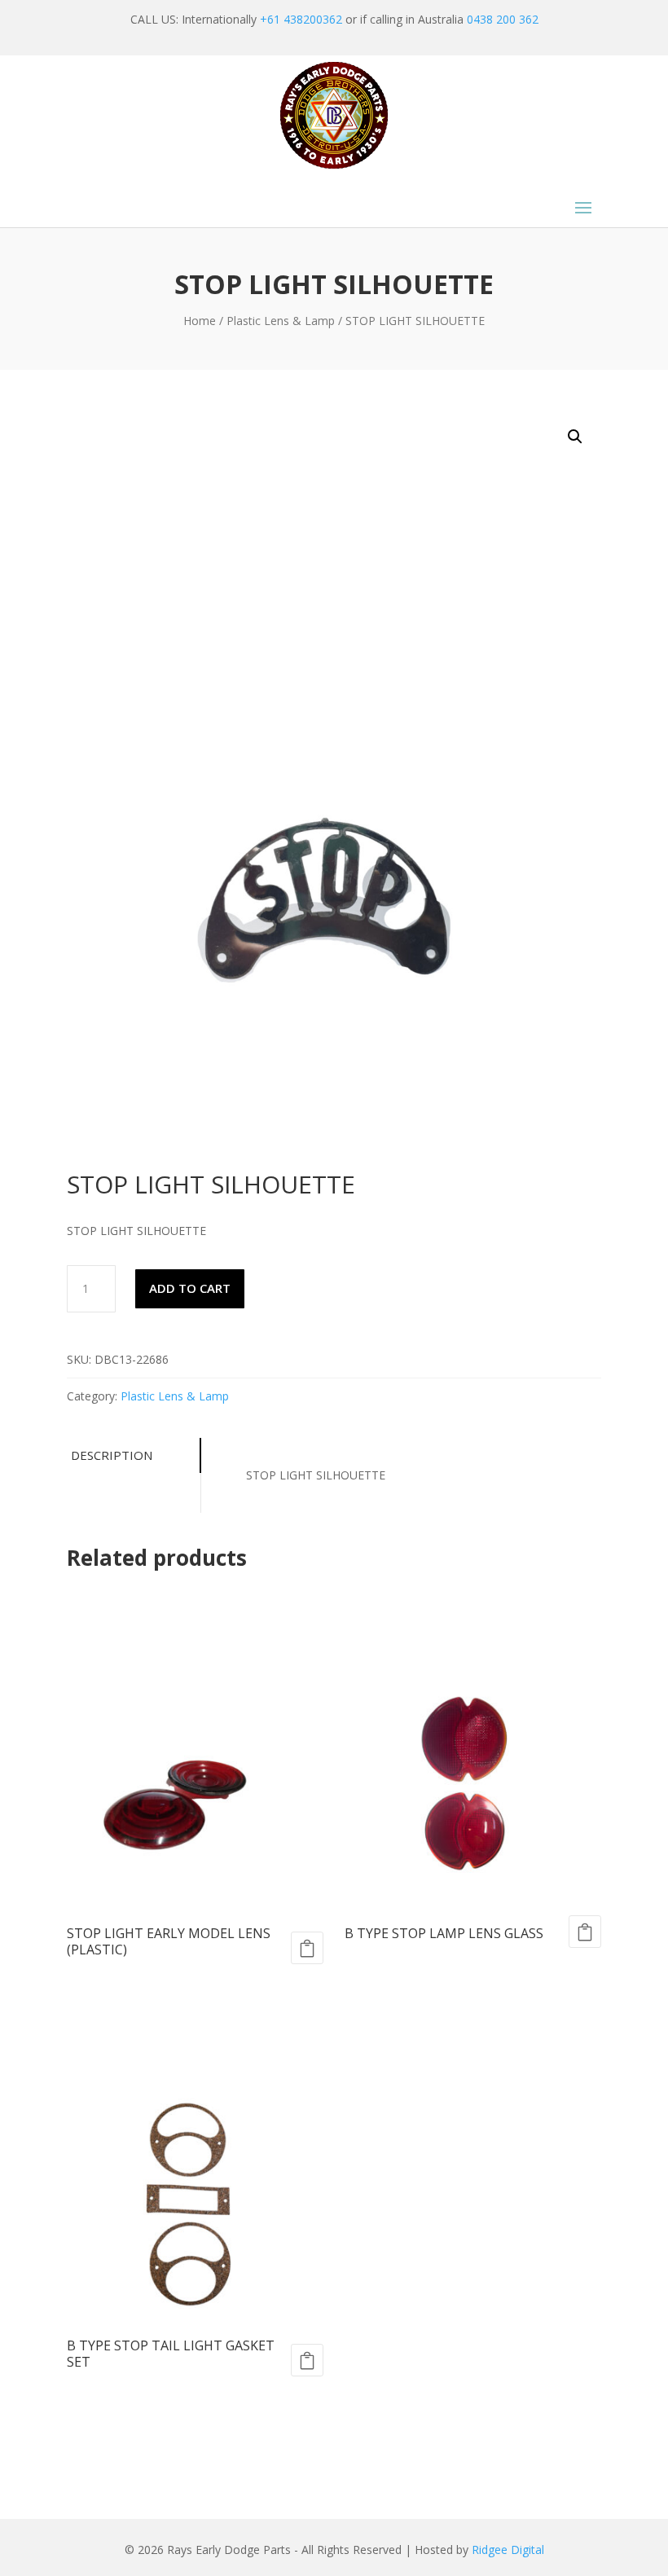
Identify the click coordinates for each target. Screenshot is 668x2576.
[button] (575, 437)
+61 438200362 (301, 19)
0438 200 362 (503, 19)
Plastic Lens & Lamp (281, 321)
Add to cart (190, 1288)
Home (200, 321)
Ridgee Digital (508, 2550)
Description (112, 1455)
